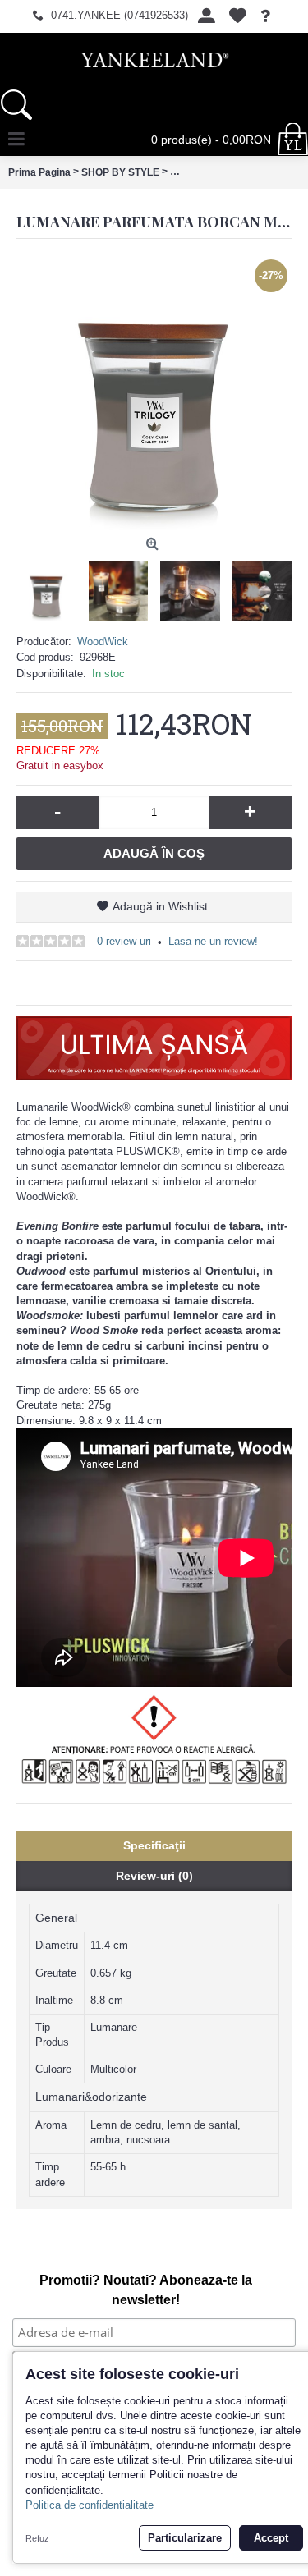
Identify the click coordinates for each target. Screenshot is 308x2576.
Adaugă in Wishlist (160, 906)
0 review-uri (124, 941)
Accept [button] (271, 2538)
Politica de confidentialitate (90, 2505)
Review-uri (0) (154, 1876)
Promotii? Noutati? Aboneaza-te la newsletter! (146, 2290)
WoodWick (103, 642)
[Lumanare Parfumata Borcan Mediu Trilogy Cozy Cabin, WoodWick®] (154, 393)
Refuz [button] (37, 2538)
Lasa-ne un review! (213, 941)
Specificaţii (154, 1845)
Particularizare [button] (185, 2538)
